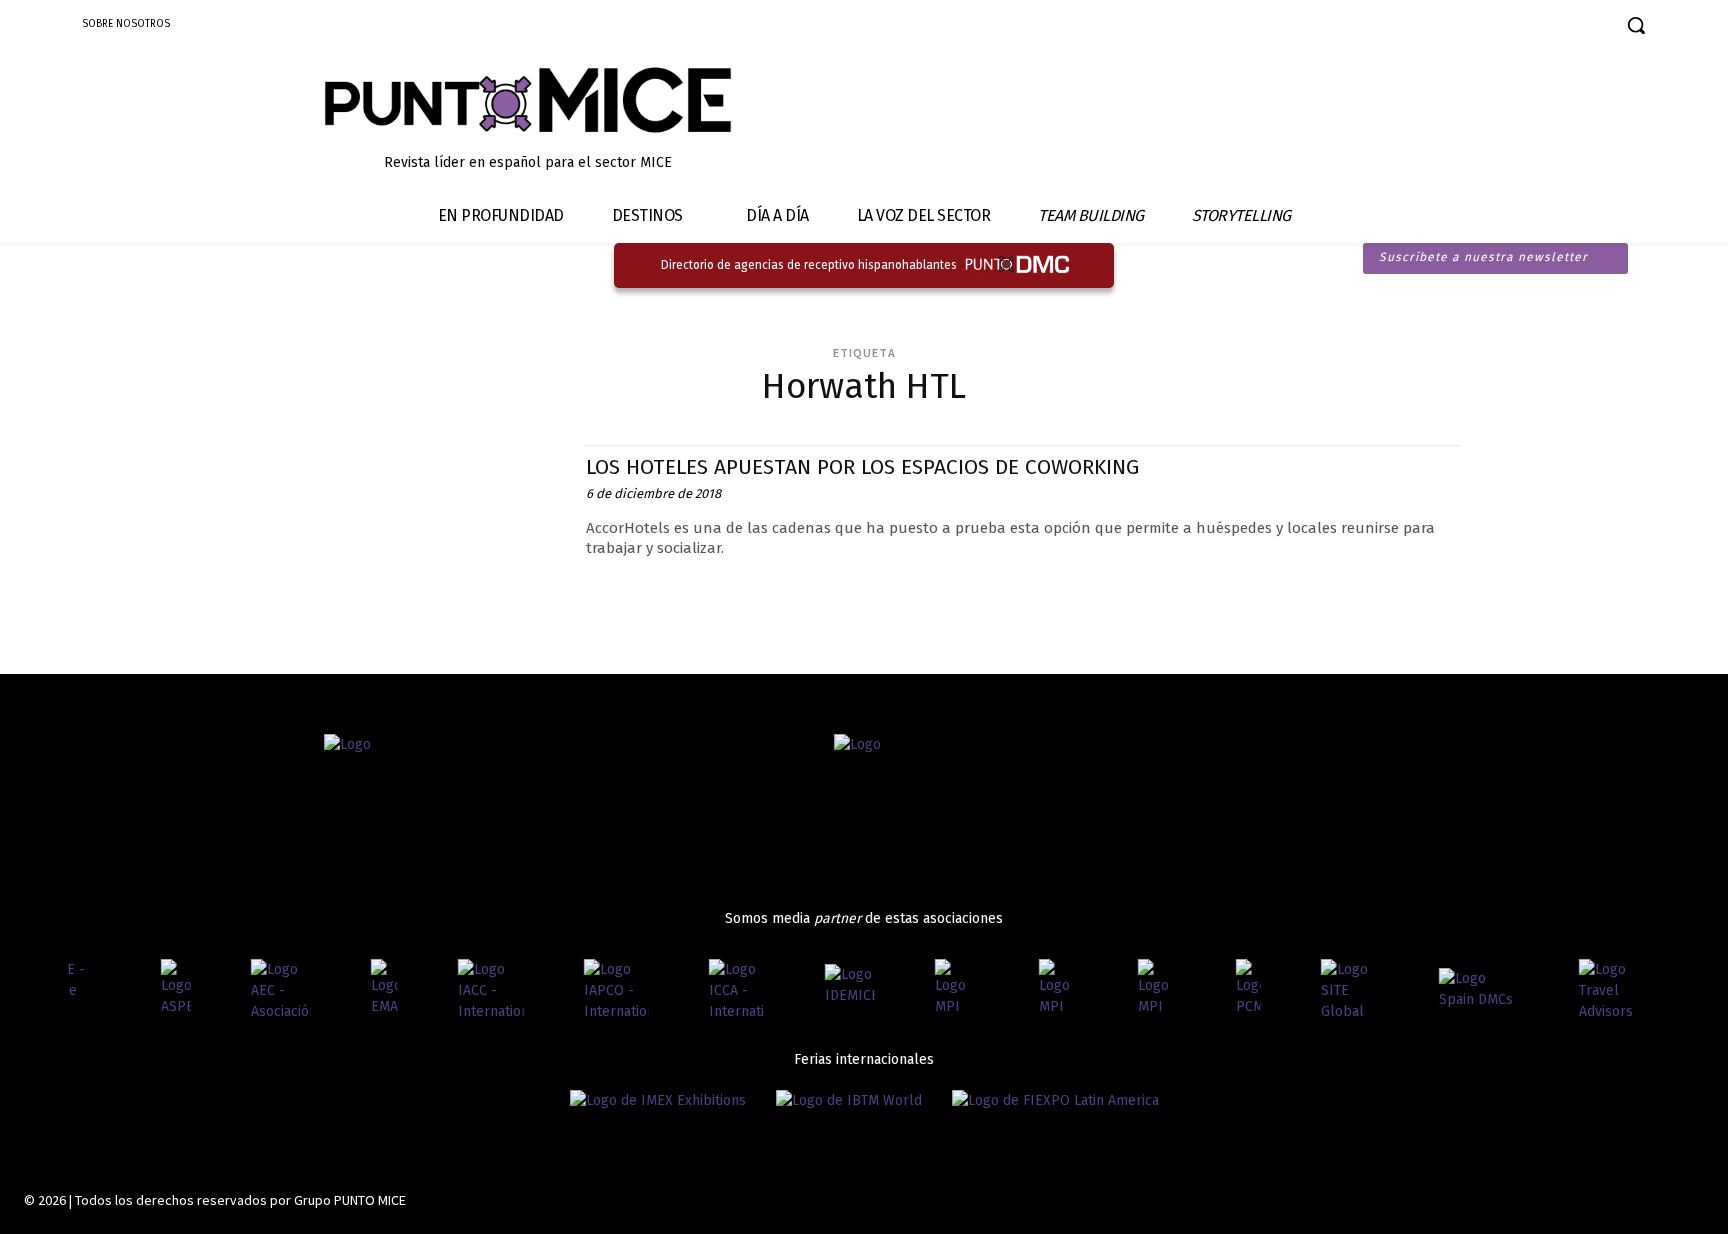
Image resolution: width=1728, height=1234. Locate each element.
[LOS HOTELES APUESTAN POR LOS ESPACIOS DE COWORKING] (417, 534)
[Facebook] (1440, 27)
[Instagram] (1475, 27)
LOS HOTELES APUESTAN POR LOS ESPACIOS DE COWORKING (862, 467)
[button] (1636, 25)
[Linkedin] (1510, 27)
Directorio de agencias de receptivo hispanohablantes (809, 265)
